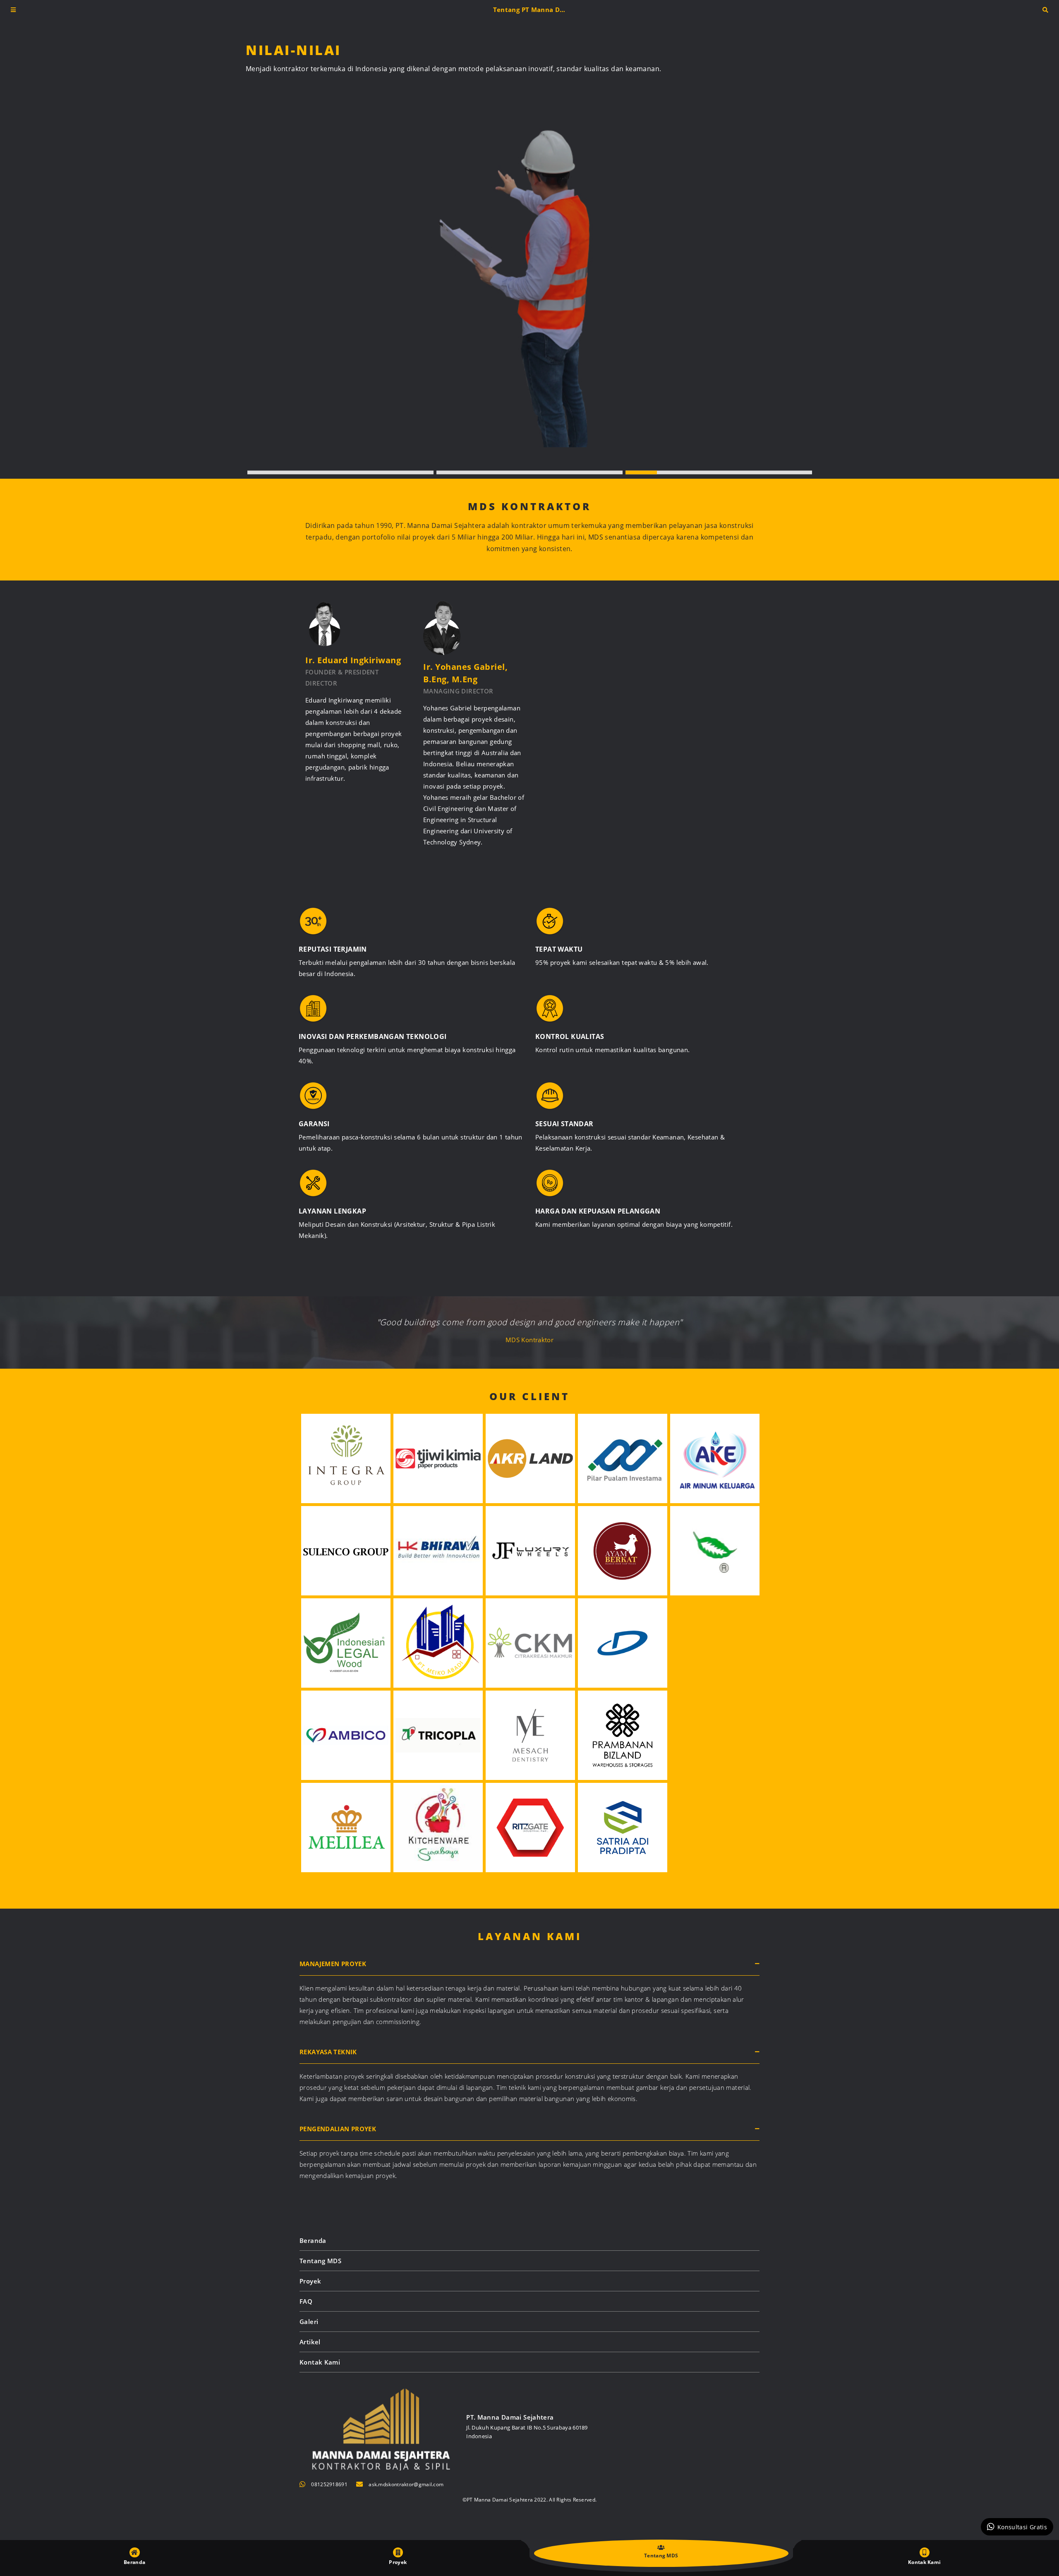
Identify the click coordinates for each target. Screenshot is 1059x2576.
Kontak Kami (320, 2362)
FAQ (306, 2301)
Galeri (309, 2322)
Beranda (313, 2240)
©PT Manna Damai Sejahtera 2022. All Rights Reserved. (530, 2500)
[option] (540, 244)
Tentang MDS (320, 2261)
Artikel (310, 2342)
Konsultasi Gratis (1022, 2527)
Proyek (310, 2281)
